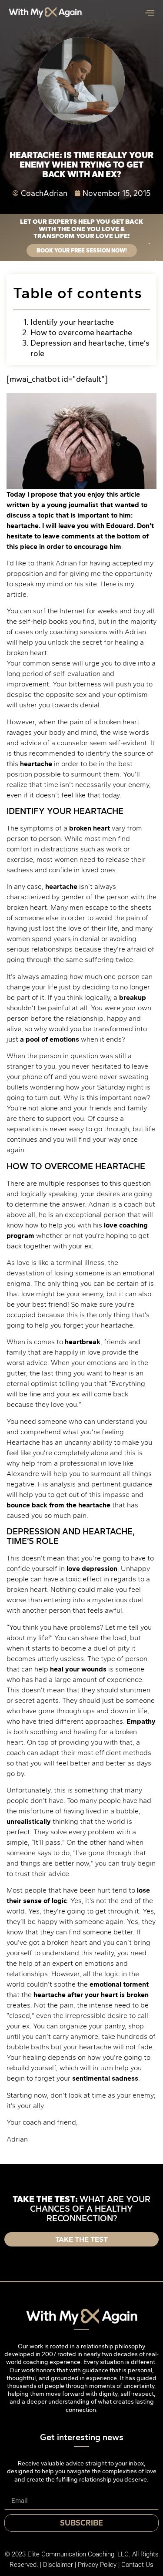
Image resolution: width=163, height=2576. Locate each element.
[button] (154, 1205)
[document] (81, 1288)
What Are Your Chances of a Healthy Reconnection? (81, 1232)
